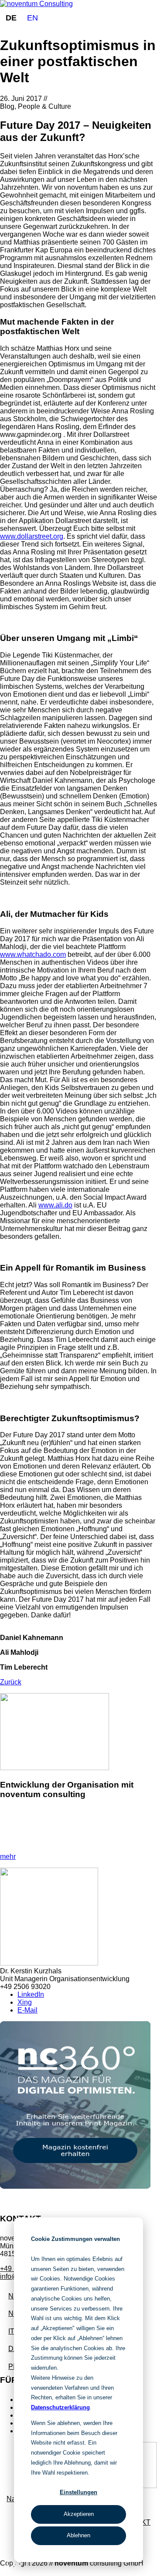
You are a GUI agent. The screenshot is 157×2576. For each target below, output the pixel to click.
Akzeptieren (79, 2514)
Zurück (11, 1682)
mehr (8, 1857)
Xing (25, 2002)
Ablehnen (78, 2535)
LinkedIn (31, 1994)
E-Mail (27, 2010)
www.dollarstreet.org (32, 536)
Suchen (146, 1288)
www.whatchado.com (33, 954)
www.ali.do (55, 1205)
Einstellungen (78, 2492)
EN (32, 18)
